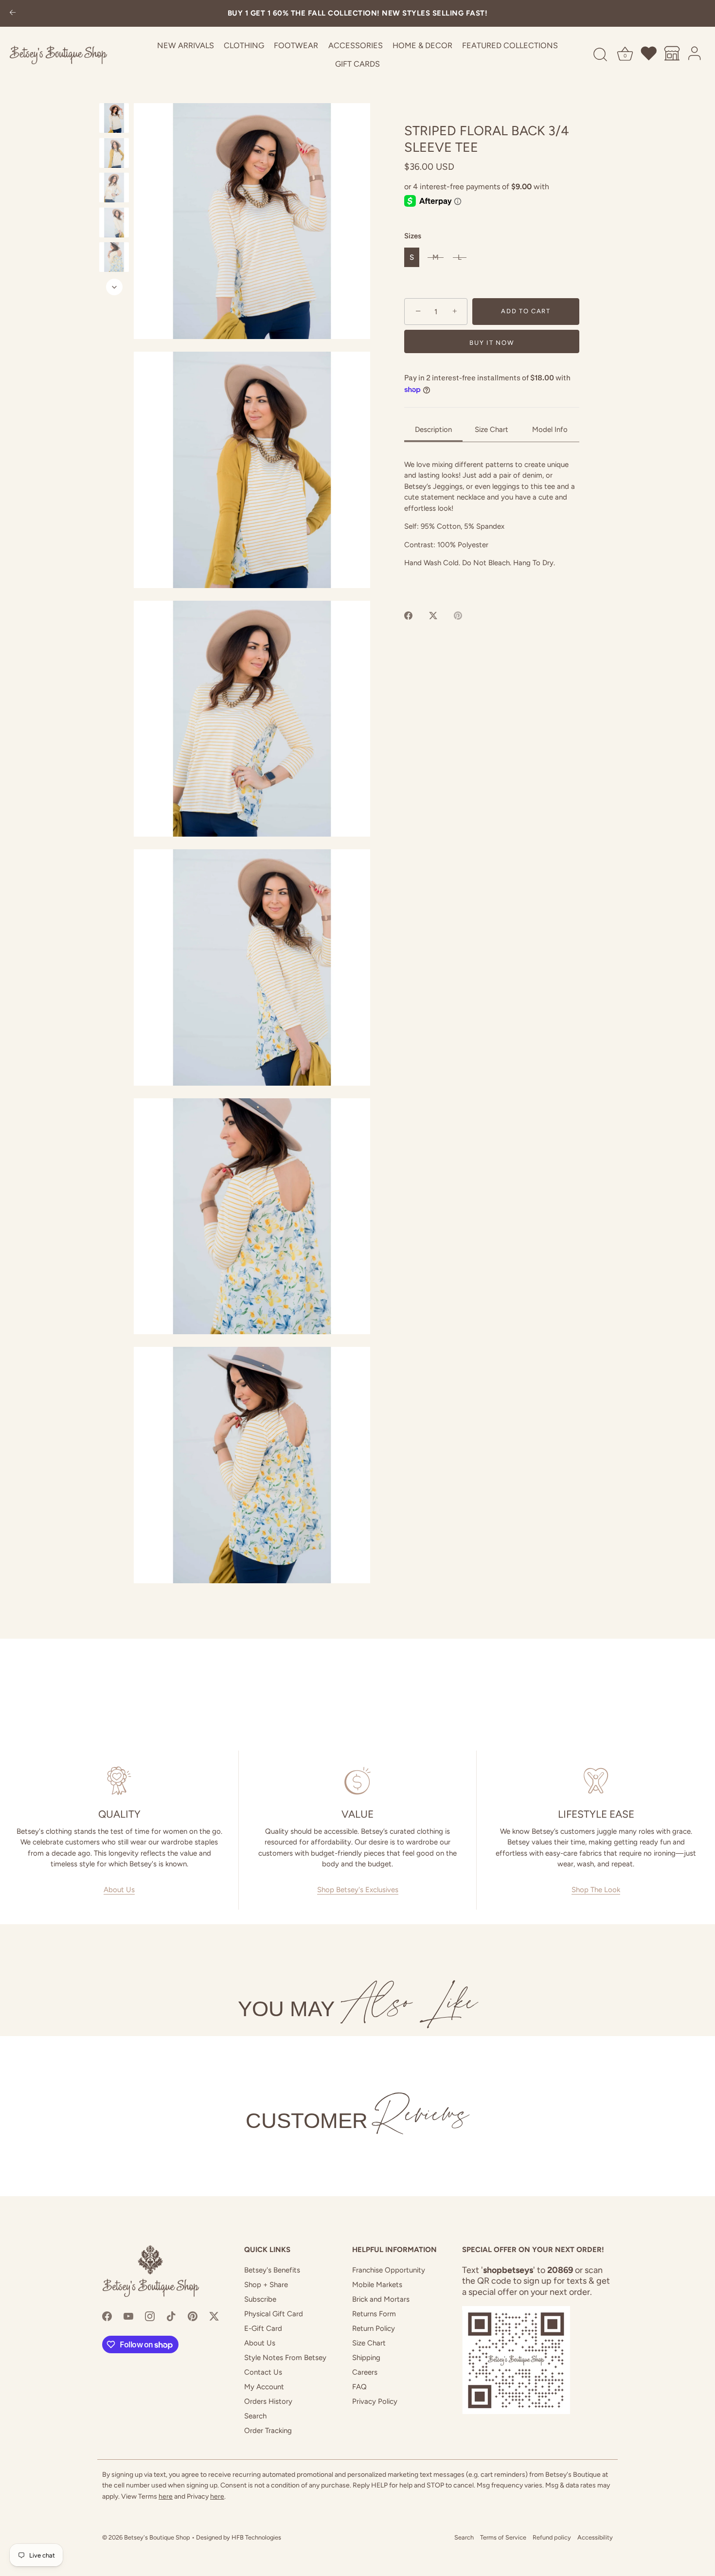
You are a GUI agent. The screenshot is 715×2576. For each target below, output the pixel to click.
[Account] (695, 55)
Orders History (268, 2401)
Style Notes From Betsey (285, 2358)
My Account (264, 2387)
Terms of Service (503, 2537)
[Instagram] (150, 2316)
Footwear (296, 45)
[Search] (600, 55)
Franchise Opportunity (389, 2270)
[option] (114, 120)
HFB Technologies (256, 2537)
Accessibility (595, 2537)
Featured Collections (510, 45)
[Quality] (119, 1781)
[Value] (357, 1781)
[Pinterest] (193, 2316)
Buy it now (492, 343)
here (166, 2496)
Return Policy (374, 2328)
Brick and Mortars (381, 2299)
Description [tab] (433, 429)
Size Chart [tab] (492, 429)
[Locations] (672, 55)
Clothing (244, 45)
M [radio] (436, 257)
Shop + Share (266, 2285)
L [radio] (460, 257)
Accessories (356, 45)
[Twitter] (214, 2316)
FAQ (359, 2387)
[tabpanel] (492, 523)
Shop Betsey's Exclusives (358, 1890)
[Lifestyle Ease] (596, 1781)
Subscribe (260, 2299)
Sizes (413, 236)
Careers (365, 2372)
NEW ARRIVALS (186, 45)
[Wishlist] (649, 55)
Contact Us (263, 2372)
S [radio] (412, 257)
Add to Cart (526, 312)
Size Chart (369, 2343)
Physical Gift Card (274, 2314)
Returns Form (374, 2314)
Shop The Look (596, 1890)
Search (255, 2416)
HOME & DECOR (422, 45)
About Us (119, 1890)
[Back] (13, 13)
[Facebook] (107, 2316)
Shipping (366, 2358)
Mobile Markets (377, 2285)
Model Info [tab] (550, 429)
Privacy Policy (375, 2401)
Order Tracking (268, 2431)
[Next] (114, 287)
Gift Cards (357, 64)
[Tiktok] (171, 2316)
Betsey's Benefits (272, 2270)
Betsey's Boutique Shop (157, 2537)
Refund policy (552, 2537)
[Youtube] (128, 2316)
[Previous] (114, 94)
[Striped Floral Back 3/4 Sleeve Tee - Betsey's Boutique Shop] (114, 118)
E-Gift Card (263, 2328)
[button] (252, 221)
